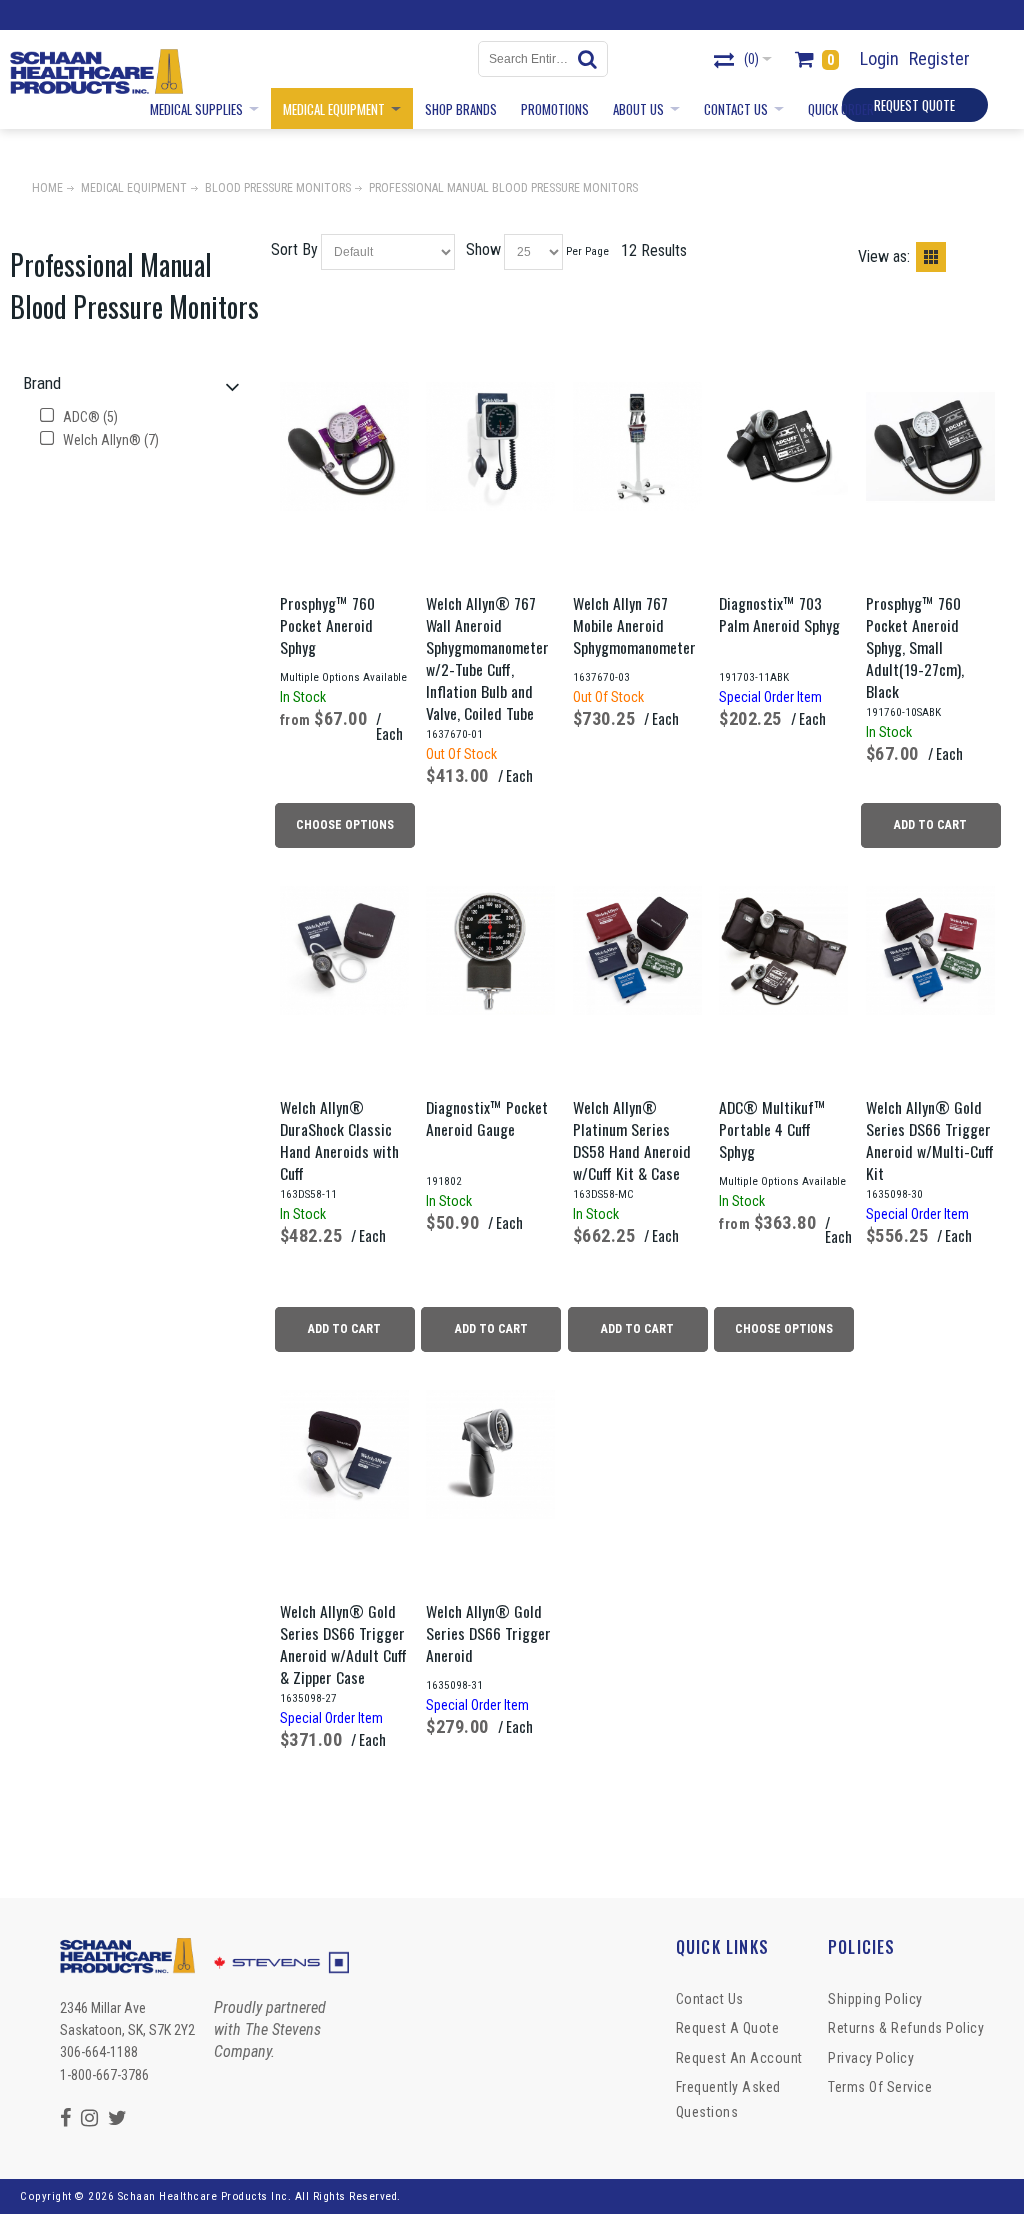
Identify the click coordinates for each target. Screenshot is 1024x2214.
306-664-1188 (99, 2052)
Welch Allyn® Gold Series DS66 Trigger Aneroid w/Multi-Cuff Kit (930, 1140)
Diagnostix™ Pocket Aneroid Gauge (487, 1118)
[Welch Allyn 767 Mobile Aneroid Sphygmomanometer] (637, 446)
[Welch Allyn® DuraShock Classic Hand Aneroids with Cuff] (344, 950)
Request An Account (739, 2058)
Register (939, 58)
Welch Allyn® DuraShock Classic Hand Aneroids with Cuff (339, 1140)
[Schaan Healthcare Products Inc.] (96, 71)
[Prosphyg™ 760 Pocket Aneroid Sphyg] (344, 446)
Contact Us (710, 1999)
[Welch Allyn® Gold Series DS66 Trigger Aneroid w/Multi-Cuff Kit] (930, 950)
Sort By (294, 249)
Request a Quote (728, 2028)
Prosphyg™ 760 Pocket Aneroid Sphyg (327, 625)
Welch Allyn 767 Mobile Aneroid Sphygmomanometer (634, 625)
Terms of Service (880, 2087)
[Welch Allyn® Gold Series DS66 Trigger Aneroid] (490, 1454)
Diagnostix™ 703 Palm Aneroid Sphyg (779, 614)
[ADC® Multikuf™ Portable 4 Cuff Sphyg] (783, 950)
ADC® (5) (89, 417)
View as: (884, 256)
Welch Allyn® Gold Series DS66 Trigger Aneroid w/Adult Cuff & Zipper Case (343, 1644)
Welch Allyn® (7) (109, 440)
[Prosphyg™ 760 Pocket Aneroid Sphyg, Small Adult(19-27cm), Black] (930, 446)
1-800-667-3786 (104, 2075)
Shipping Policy (875, 1999)
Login (879, 58)
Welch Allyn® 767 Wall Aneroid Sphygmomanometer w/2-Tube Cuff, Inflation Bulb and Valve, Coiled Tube (487, 658)
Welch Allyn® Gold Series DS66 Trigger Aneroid (488, 1633)
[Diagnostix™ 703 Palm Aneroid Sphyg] (783, 446)
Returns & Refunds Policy (906, 2028)
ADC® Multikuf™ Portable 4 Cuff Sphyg (772, 1129)
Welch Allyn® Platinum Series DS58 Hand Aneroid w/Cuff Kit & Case (632, 1140)
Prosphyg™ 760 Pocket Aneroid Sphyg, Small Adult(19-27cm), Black (915, 647)
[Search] (590, 59)
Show (483, 249)
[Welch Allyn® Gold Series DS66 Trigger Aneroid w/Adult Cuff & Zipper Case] (344, 1454)
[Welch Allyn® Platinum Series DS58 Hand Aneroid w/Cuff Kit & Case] (637, 950)
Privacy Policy (871, 2058)
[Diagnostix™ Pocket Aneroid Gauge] (490, 950)
